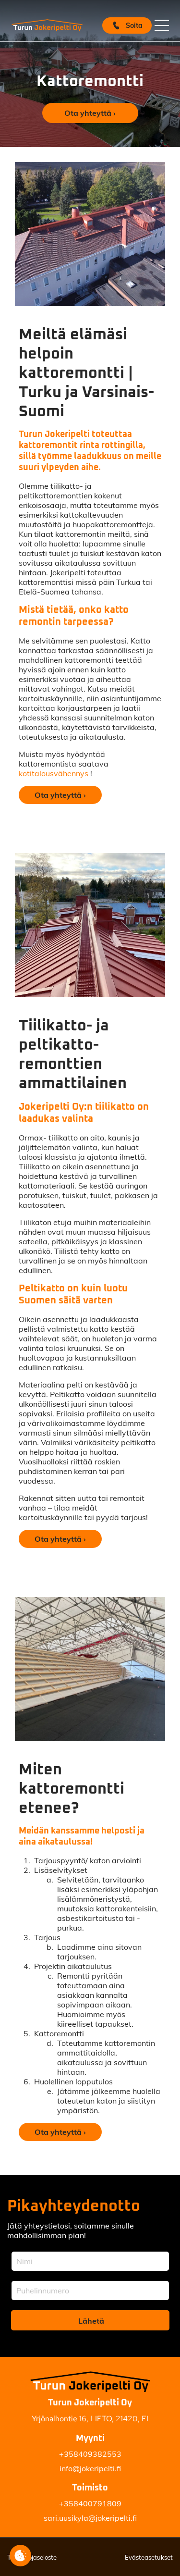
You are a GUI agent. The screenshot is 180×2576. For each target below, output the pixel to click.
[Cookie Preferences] (20, 2556)
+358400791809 (90, 2503)
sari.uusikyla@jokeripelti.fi (90, 2518)
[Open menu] (162, 25)
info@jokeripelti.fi (90, 2468)
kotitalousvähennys (54, 773)
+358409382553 (90, 2454)
